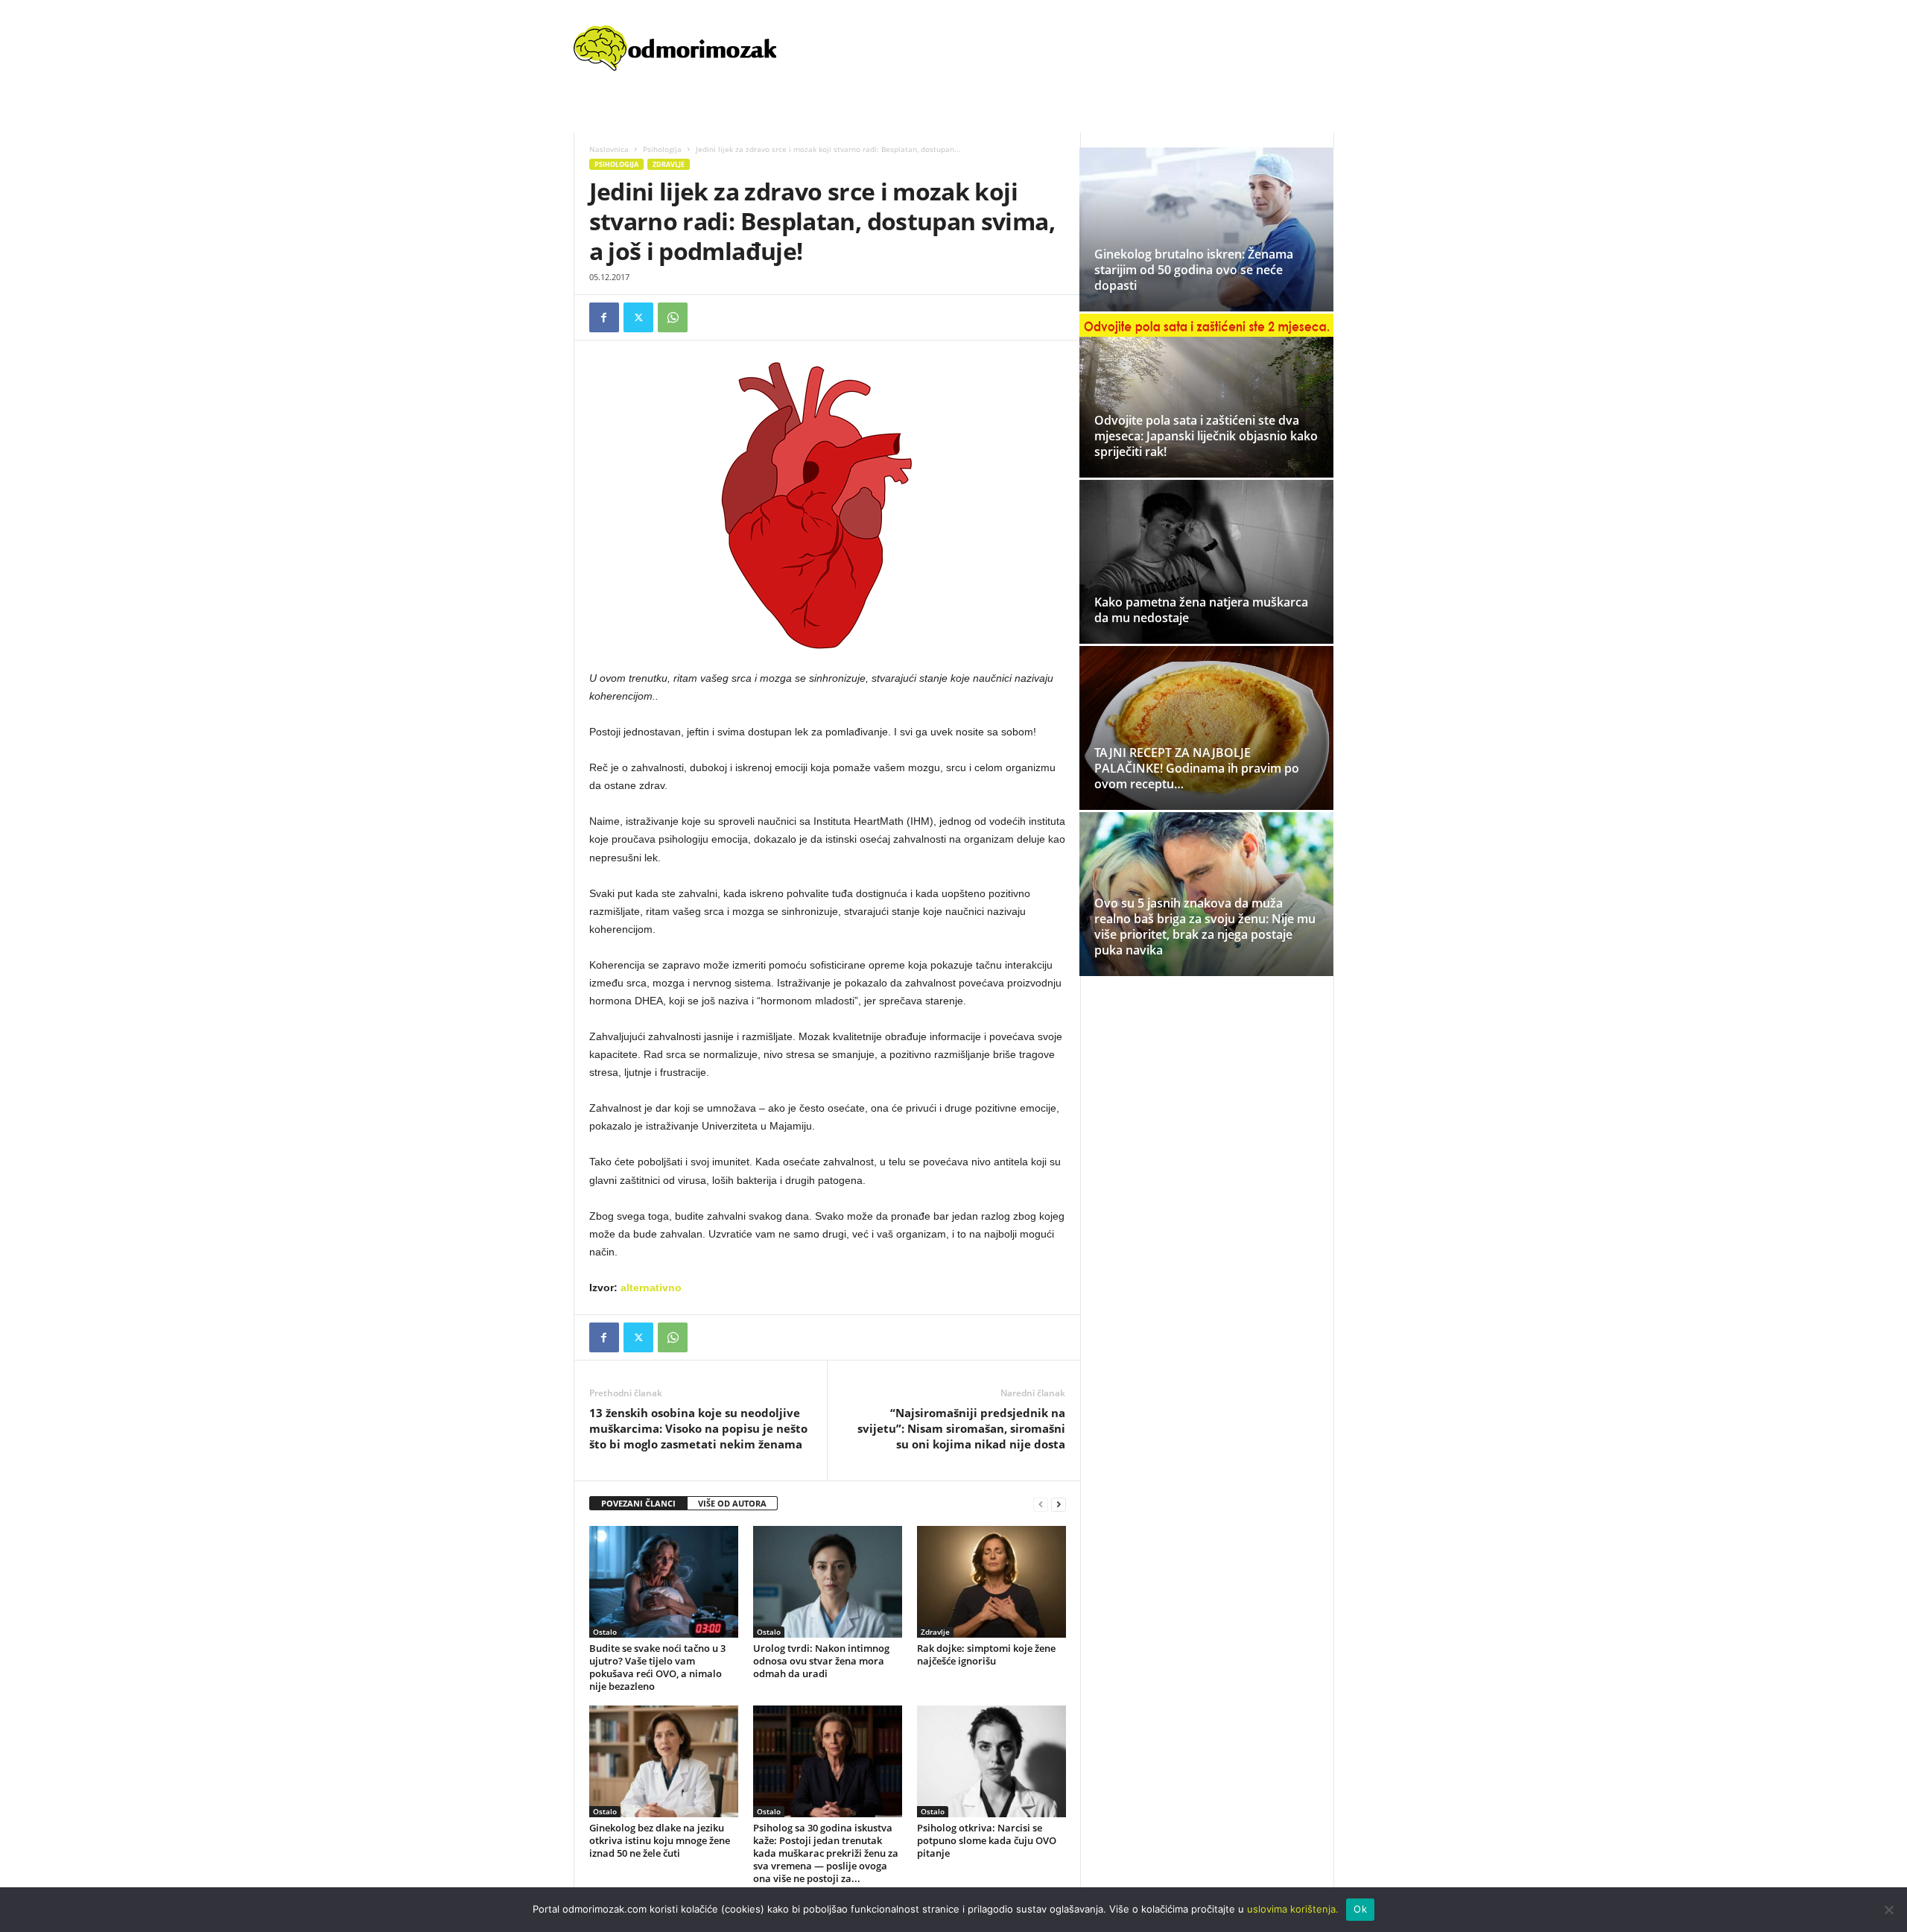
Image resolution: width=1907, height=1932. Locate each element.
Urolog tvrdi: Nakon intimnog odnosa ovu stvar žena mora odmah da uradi (821, 1661)
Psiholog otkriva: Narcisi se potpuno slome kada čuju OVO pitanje (987, 1840)
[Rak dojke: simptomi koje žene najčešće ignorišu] (991, 1582)
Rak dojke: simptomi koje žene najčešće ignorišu (986, 1654)
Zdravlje (669, 164)
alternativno (651, 1288)
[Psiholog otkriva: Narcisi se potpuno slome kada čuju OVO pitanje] (991, 1761)
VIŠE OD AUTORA (732, 1503)
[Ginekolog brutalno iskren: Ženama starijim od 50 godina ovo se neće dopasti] (1206, 229)
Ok (1360, 1909)
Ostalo (605, 1632)
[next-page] (1059, 1504)
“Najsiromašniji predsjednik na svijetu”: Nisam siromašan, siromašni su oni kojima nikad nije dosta (961, 1428)
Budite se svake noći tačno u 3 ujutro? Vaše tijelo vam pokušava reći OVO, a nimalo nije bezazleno (657, 1667)
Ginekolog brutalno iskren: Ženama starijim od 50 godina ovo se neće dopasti (1194, 270)
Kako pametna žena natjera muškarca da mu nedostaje (1201, 610)
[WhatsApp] (673, 317)
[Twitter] (638, 317)
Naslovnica (609, 149)
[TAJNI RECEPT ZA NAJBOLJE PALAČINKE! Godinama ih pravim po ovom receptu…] (1206, 741)
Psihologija (662, 149)
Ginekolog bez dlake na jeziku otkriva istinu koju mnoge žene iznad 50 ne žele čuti (660, 1840)
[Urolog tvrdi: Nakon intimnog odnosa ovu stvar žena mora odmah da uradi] (828, 1582)
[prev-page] (1041, 1504)
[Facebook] (604, 317)
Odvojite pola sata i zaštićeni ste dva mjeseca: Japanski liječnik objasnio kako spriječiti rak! (1206, 436)
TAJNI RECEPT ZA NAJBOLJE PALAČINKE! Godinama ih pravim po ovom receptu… (1197, 768)
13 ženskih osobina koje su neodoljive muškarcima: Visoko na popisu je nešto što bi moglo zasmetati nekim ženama (698, 1428)
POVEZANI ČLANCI (638, 1503)
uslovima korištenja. (1293, 1909)
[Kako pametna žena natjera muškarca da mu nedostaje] (1206, 562)
